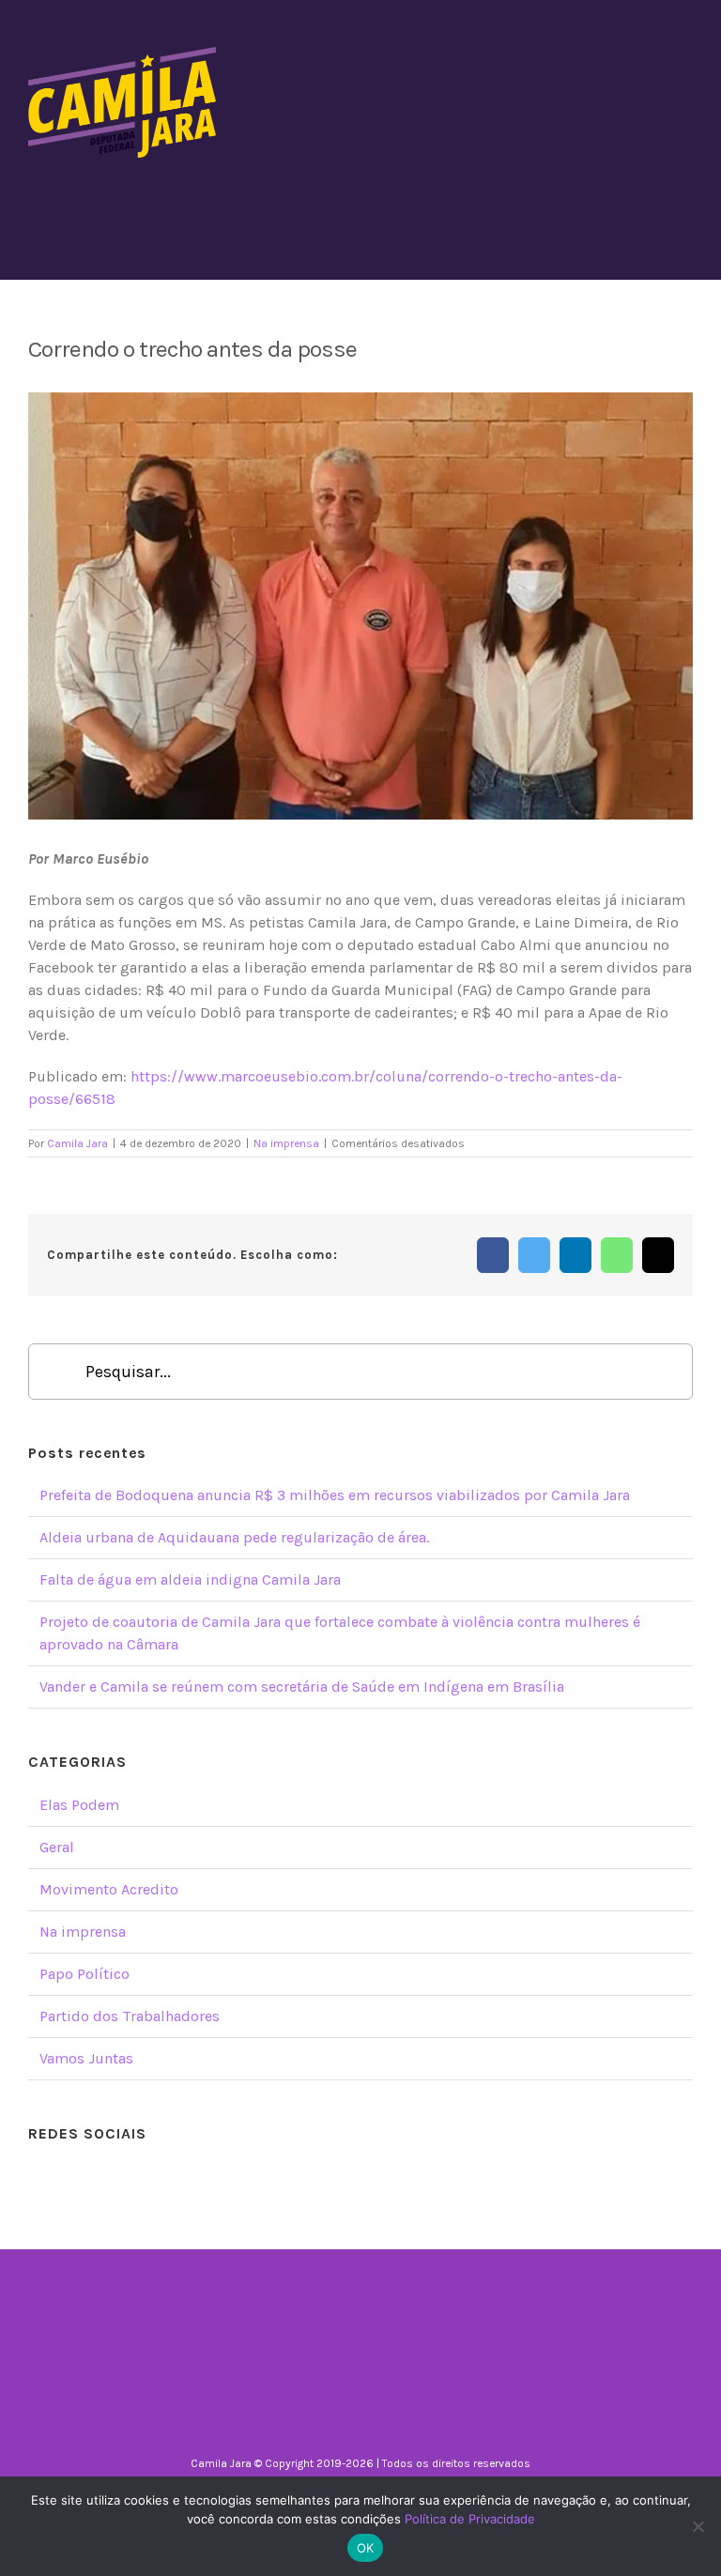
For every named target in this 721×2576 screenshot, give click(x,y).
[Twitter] (360, 2176)
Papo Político (84, 1974)
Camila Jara (77, 1143)
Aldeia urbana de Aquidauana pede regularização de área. (234, 1537)
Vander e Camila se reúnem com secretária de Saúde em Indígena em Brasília (302, 1687)
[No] (698, 2526)
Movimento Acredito (109, 1889)
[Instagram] (335, 2176)
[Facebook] (310, 2176)
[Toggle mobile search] (652, 57)
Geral (57, 1847)
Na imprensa (286, 1143)
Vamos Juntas (86, 2058)
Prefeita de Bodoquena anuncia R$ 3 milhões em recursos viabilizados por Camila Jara (335, 1495)
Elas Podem (79, 1805)
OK (366, 2548)
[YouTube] (386, 2176)
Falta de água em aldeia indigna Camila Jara (190, 1579)
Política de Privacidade (470, 2519)
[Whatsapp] (411, 2176)
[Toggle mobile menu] (685, 57)
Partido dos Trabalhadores (130, 2016)
